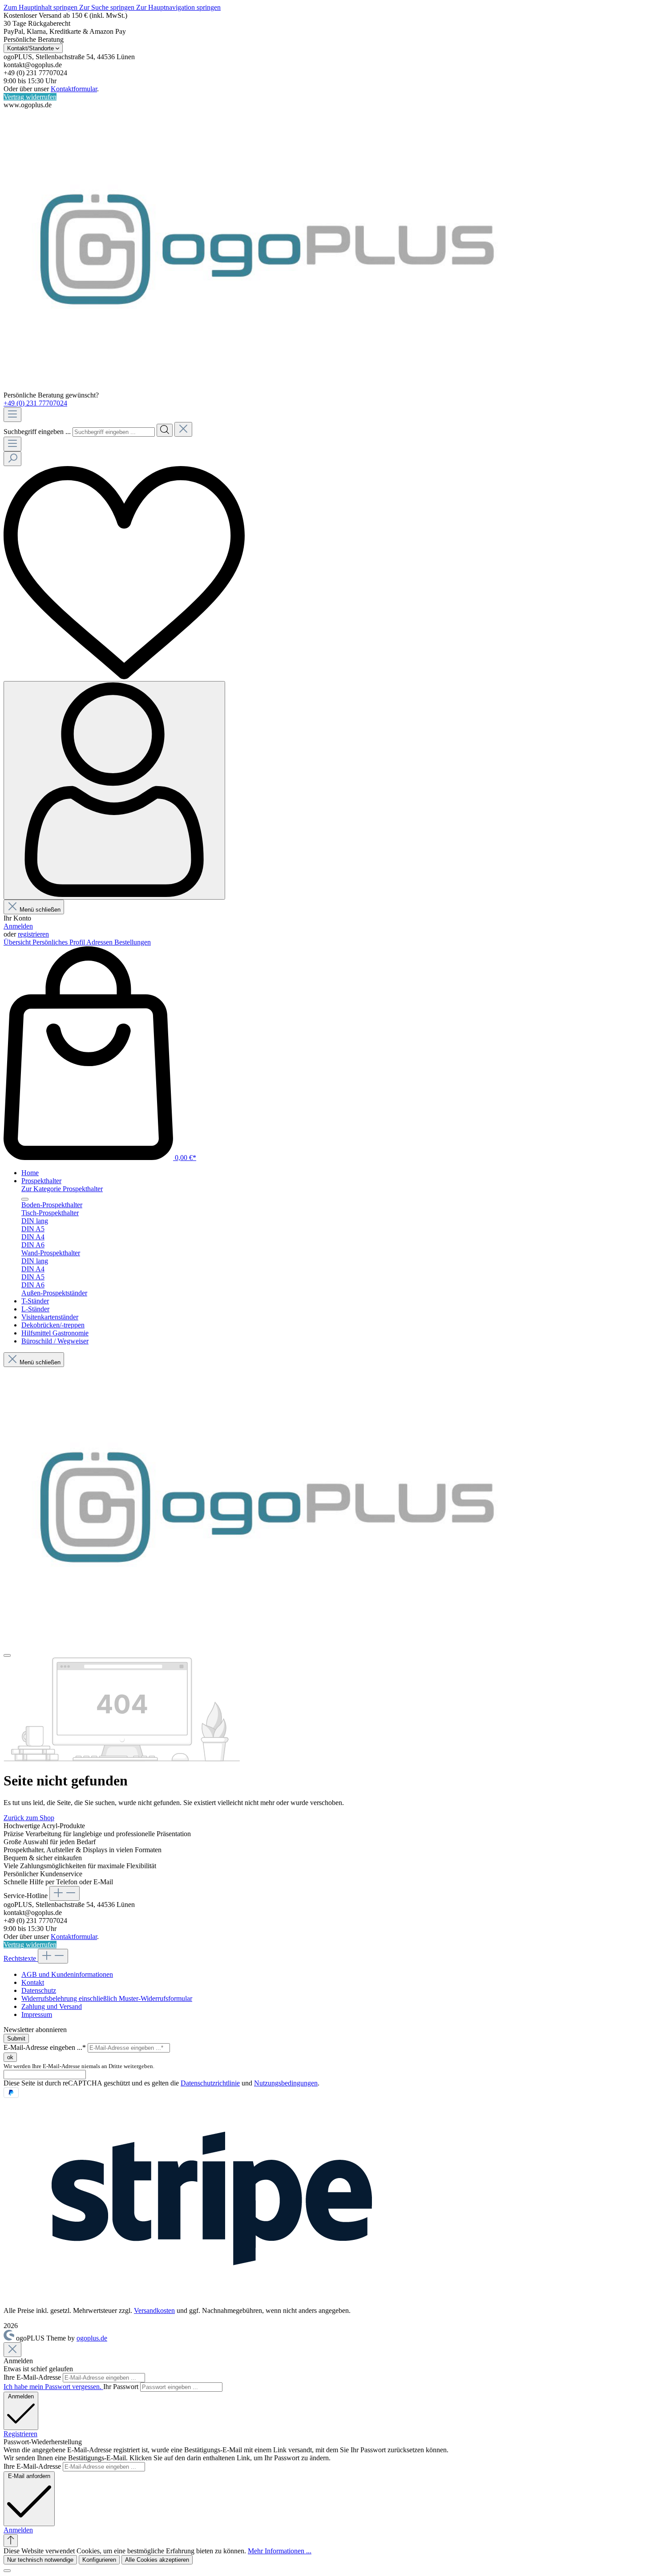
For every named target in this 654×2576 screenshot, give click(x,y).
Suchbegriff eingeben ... (37, 432)
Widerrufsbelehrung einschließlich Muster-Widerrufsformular (107, 1998)
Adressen (100, 942)
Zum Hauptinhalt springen (41, 7)
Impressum (37, 2014)
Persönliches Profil (59, 942)
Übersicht (18, 942)
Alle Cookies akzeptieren (157, 2560)
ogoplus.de (92, 2338)
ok (10, 2057)
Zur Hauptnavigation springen (178, 7)
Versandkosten (154, 2310)
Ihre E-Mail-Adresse (33, 2377)
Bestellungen (133, 942)
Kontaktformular (74, 89)
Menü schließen (40, 910)
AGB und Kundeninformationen (67, 1974)
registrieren (33, 934)
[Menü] (12, 415)
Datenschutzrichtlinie (210, 2083)
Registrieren (20, 2434)
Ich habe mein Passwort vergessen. (53, 2387)
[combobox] (114, 432)
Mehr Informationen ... (280, 2551)
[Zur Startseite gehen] (266, 387)
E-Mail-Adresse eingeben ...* (45, 2047)
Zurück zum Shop (29, 1818)
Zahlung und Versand (52, 2006)
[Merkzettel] (124, 677)
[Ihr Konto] (114, 790)
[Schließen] (7, 2571)
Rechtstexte (21, 1958)
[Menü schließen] (25, 1199)
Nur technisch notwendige (40, 2560)
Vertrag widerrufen (30, 97)
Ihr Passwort (122, 2387)
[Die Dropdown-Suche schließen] (183, 429)
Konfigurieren (99, 2560)
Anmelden (18, 926)
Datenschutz (39, 1990)
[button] (18, 2530)
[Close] (12, 2350)
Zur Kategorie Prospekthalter (62, 1189)
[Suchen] (165, 430)
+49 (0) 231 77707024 (35, 403)
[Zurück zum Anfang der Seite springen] (11, 2541)
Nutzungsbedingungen (286, 2083)
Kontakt (33, 1982)
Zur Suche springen (108, 7)
